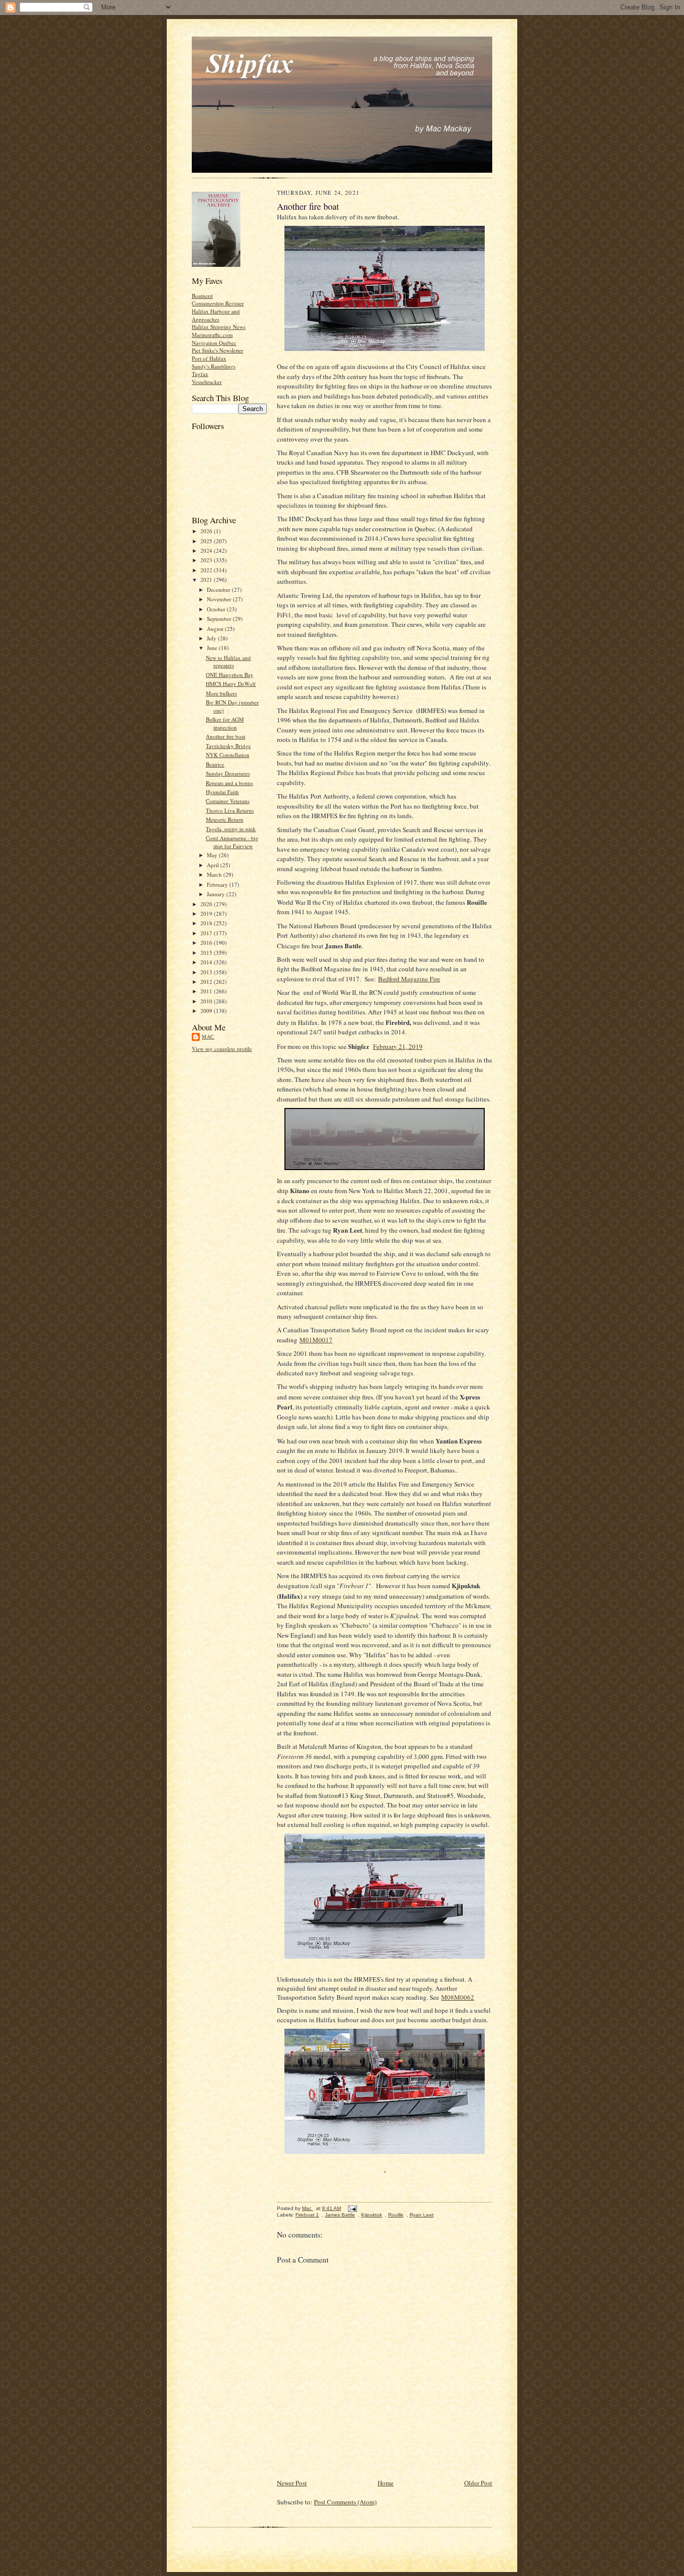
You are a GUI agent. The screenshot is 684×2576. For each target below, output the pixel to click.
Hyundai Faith (222, 792)
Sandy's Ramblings (214, 366)
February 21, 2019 (398, 1046)
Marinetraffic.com (212, 335)
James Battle (340, 2215)
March (215, 874)
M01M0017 (316, 1340)
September (220, 619)
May (213, 855)
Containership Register (218, 303)
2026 (207, 531)
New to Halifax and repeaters (228, 662)
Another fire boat (226, 736)
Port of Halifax (209, 358)
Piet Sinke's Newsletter (218, 350)
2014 (207, 962)
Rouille (396, 2215)
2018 (207, 923)
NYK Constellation (228, 755)
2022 (207, 570)
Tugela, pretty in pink (231, 829)
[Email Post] (352, 2208)
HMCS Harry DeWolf (231, 684)
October (217, 609)
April (214, 865)
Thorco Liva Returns (230, 810)
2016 (207, 943)
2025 (207, 541)
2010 (207, 1001)
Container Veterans (228, 801)
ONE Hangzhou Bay (230, 675)
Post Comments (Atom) (345, 2502)
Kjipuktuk (372, 2215)
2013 (207, 972)
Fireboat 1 (307, 2215)
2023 (207, 560)
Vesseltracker (207, 382)
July (212, 638)
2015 (207, 953)
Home (386, 2483)
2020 (207, 904)
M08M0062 (458, 1997)
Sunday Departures (228, 773)
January (217, 894)
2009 (207, 1011)
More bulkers (221, 693)
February (218, 884)
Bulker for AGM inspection (225, 723)
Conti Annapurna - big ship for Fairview (232, 842)
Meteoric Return (225, 819)
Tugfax (200, 374)
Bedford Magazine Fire (409, 979)
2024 (207, 550)
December (219, 590)
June (213, 648)
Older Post (478, 2483)
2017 (207, 933)
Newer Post (292, 2483)
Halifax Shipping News (219, 327)
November (220, 599)
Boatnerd (202, 296)
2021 (207, 580)
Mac (208, 1036)
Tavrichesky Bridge (228, 746)
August (216, 629)
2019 (207, 913)
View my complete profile (222, 1049)
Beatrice (215, 764)
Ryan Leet (422, 2215)
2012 (207, 982)
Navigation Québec (214, 343)
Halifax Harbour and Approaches (216, 315)
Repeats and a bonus (229, 783)
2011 (207, 991)
